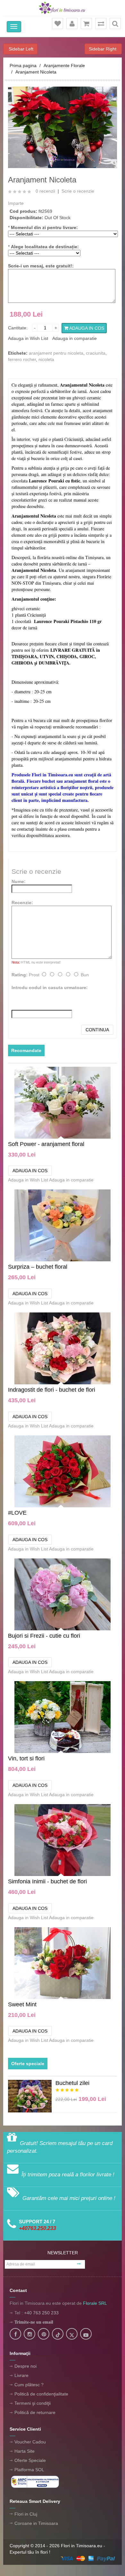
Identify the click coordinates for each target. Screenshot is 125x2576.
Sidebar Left (20, 49)
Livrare (21, 2375)
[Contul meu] (72, 24)
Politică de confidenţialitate (41, 2394)
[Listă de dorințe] (58, 24)
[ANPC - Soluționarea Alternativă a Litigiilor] (35, 2481)
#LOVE (17, 1513)
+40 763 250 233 (41, 2313)
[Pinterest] (44, 2334)
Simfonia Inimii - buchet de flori (47, 1881)
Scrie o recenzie (78, 191)
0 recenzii (45, 191)
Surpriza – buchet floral (38, 1267)
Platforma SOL (29, 2470)
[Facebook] (15, 2334)
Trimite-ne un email (34, 2322)
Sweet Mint (22, 2004)
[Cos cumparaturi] (86, 24)
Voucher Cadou (30, 2442)
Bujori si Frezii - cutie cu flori (44, 1636)
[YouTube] (86, 2334)
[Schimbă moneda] (101, 24)
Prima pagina (23, 65)
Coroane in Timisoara (36, 2523)
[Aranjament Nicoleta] (63, 127)
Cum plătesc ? (29, 2385)
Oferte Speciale (30, 2460)
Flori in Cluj (26, 2514)
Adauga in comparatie (75, 338)
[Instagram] (30, 2334)
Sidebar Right (103, 49)
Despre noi (25, 2366)
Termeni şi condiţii (33, 2403)
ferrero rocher (22, 359)
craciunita (96, 353)
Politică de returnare (35, 2412)
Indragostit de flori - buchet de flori (52, 1390)
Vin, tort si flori (26, 1758)
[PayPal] (88, 2558)
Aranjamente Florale (64, 65)
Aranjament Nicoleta (36, 72)
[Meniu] (14, 27)
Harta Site (25, 2451)
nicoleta (46, 359)
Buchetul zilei (72, 2083)
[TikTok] (58, 2334)
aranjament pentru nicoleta (56, 353)
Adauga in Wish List (28, 338)
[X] (72, 2334)
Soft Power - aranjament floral (46, 1144)
